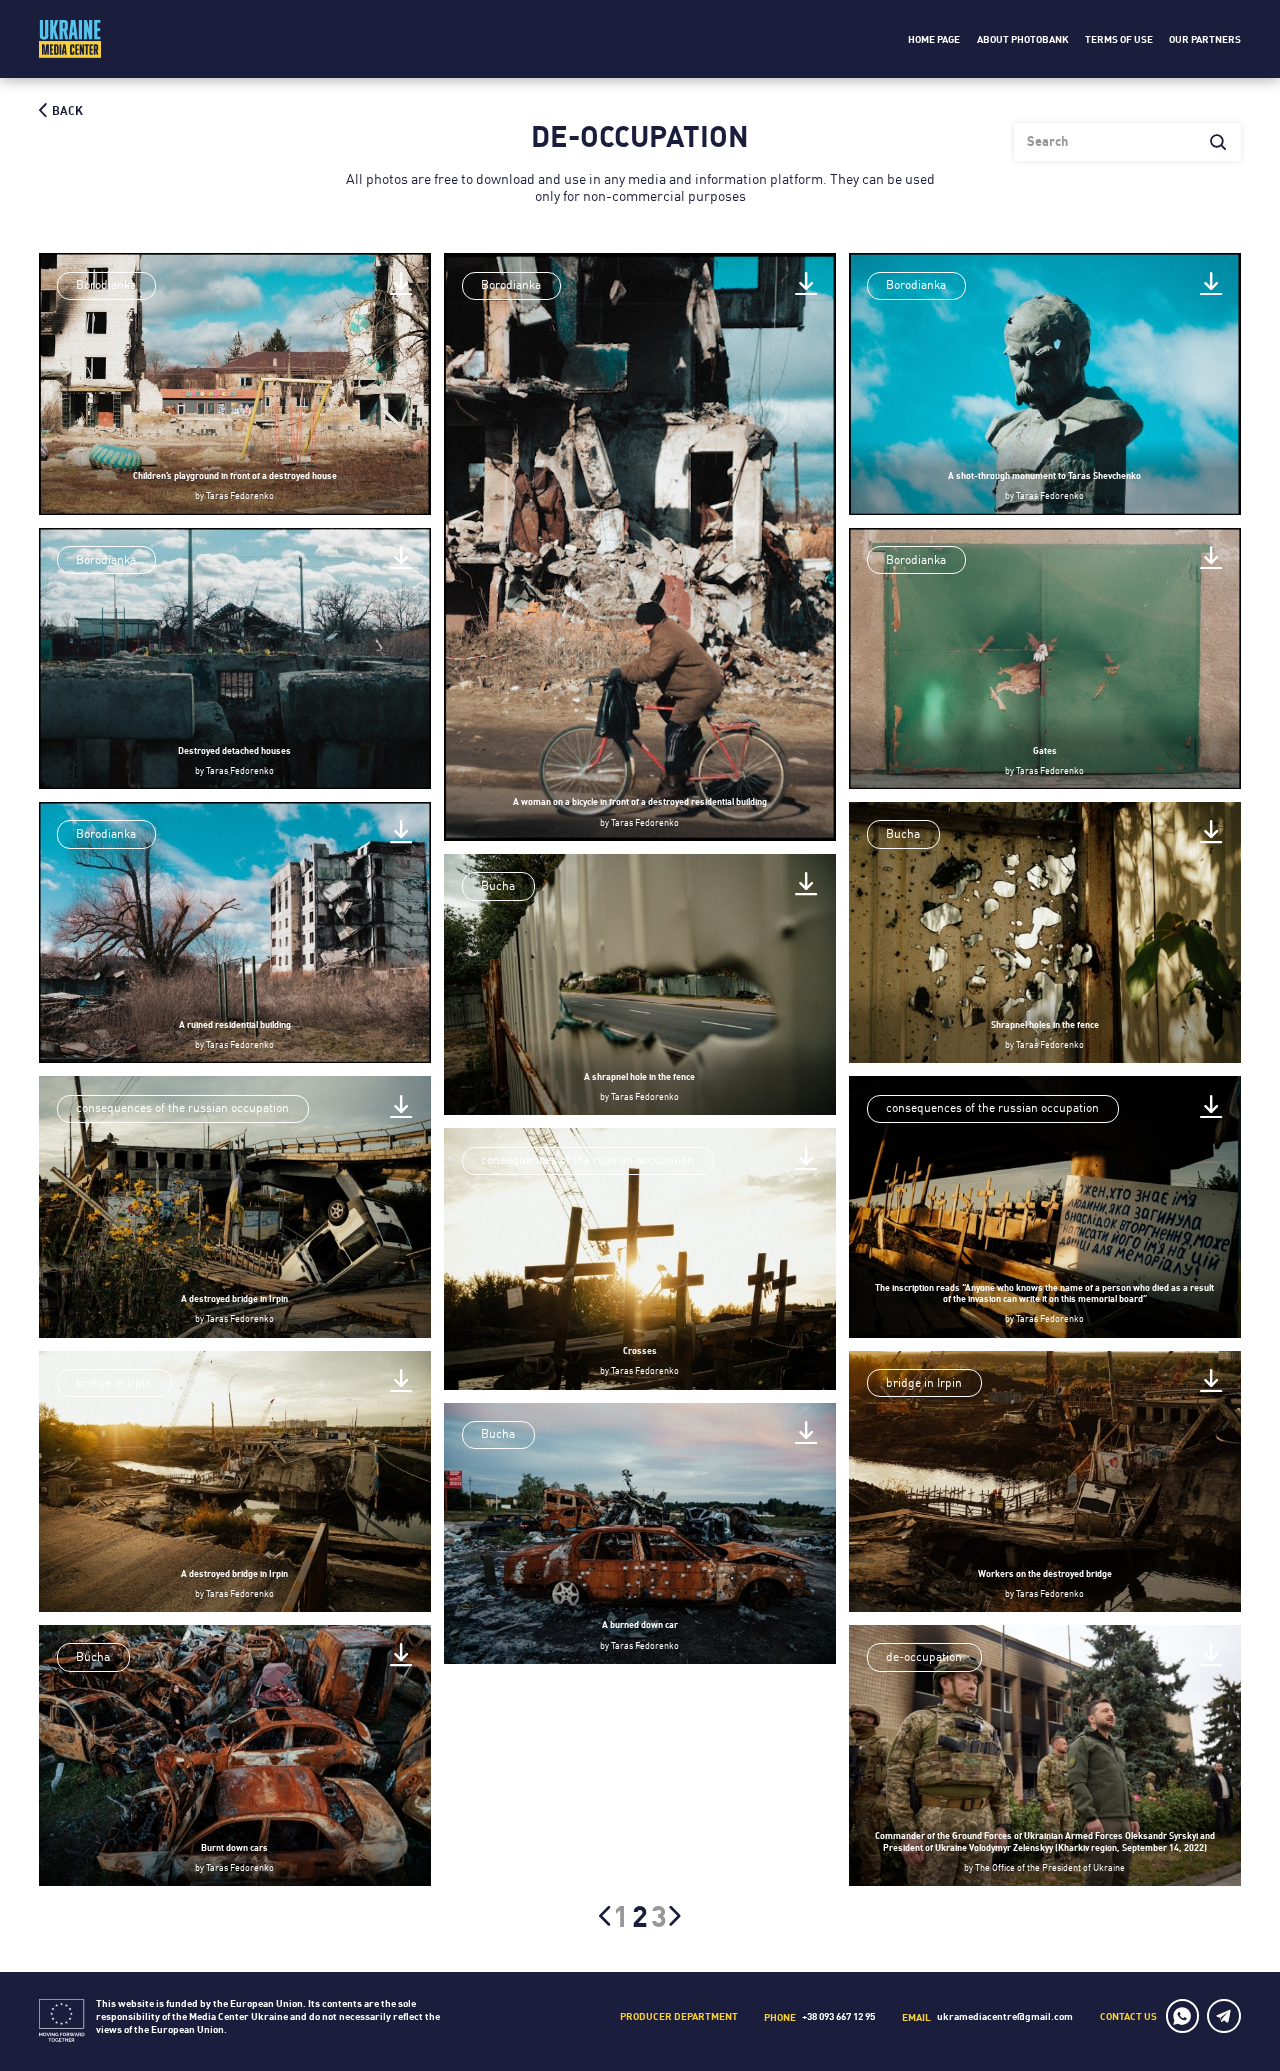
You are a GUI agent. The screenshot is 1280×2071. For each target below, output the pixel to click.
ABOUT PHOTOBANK (1023, 39)
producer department (679, 2016)
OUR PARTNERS (1205, 39)
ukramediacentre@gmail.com (1005, 2016)
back (66, 111)
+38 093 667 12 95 (838, 2016)
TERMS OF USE (1119, 39)
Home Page (934, 39)
